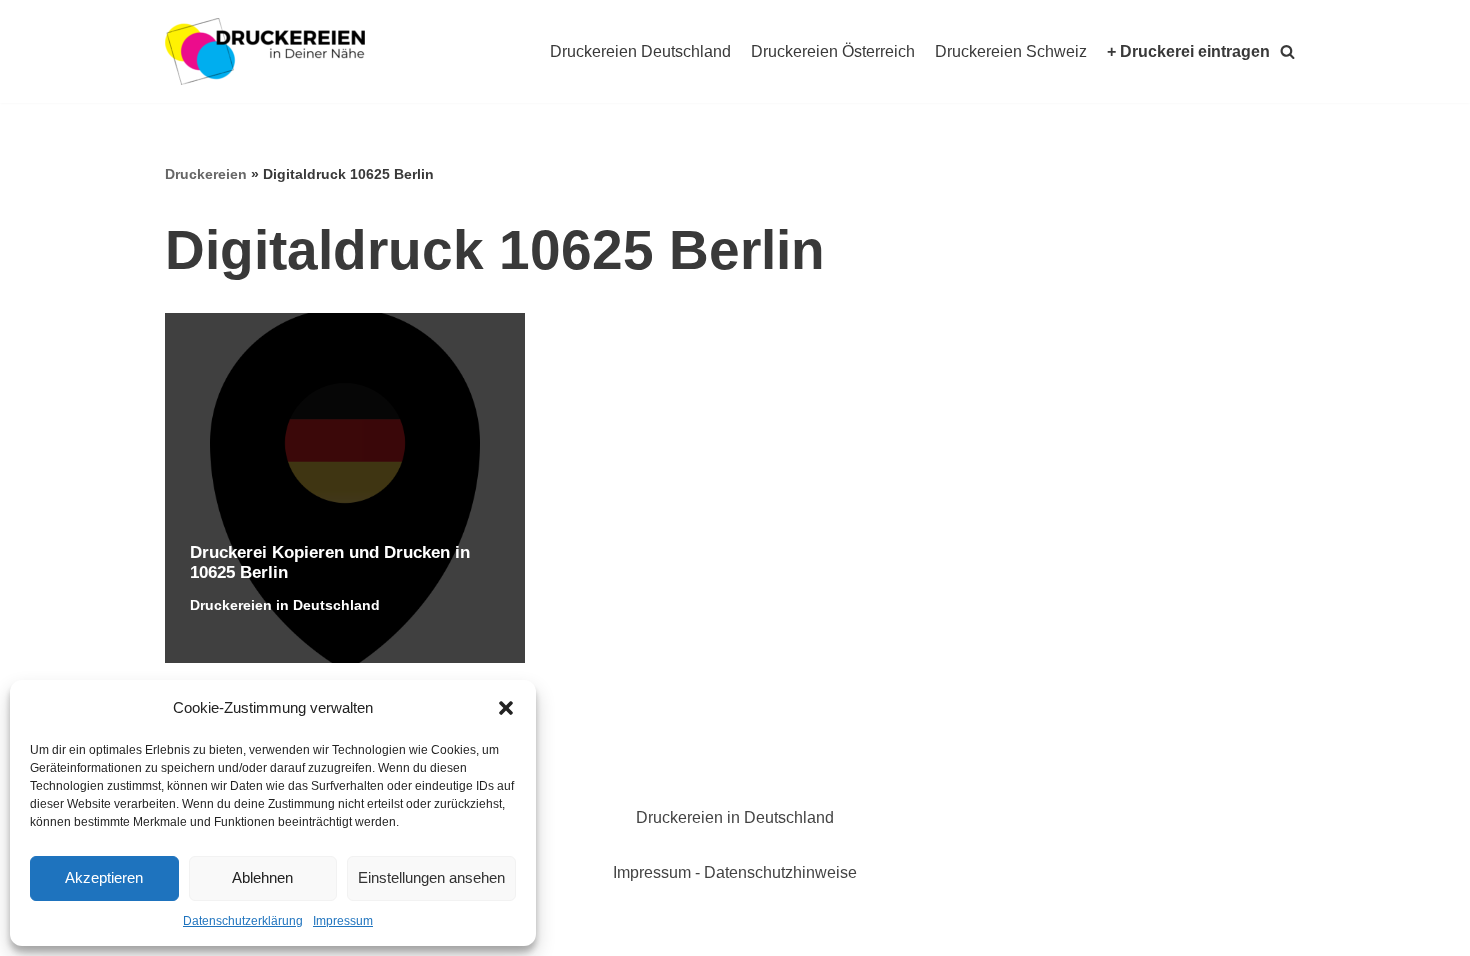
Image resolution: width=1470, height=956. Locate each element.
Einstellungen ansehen (431, 877)
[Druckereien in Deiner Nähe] (265, 51)
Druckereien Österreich (833, 51)
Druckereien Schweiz (1011, 51)
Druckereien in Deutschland (285, 605)
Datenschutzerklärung (243, 921)
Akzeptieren (104, 877)
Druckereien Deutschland (640, 51)
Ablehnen (262, 877)
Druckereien (206, 174)
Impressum (343, 921)
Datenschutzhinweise (780, 872)
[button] (506, 708)
